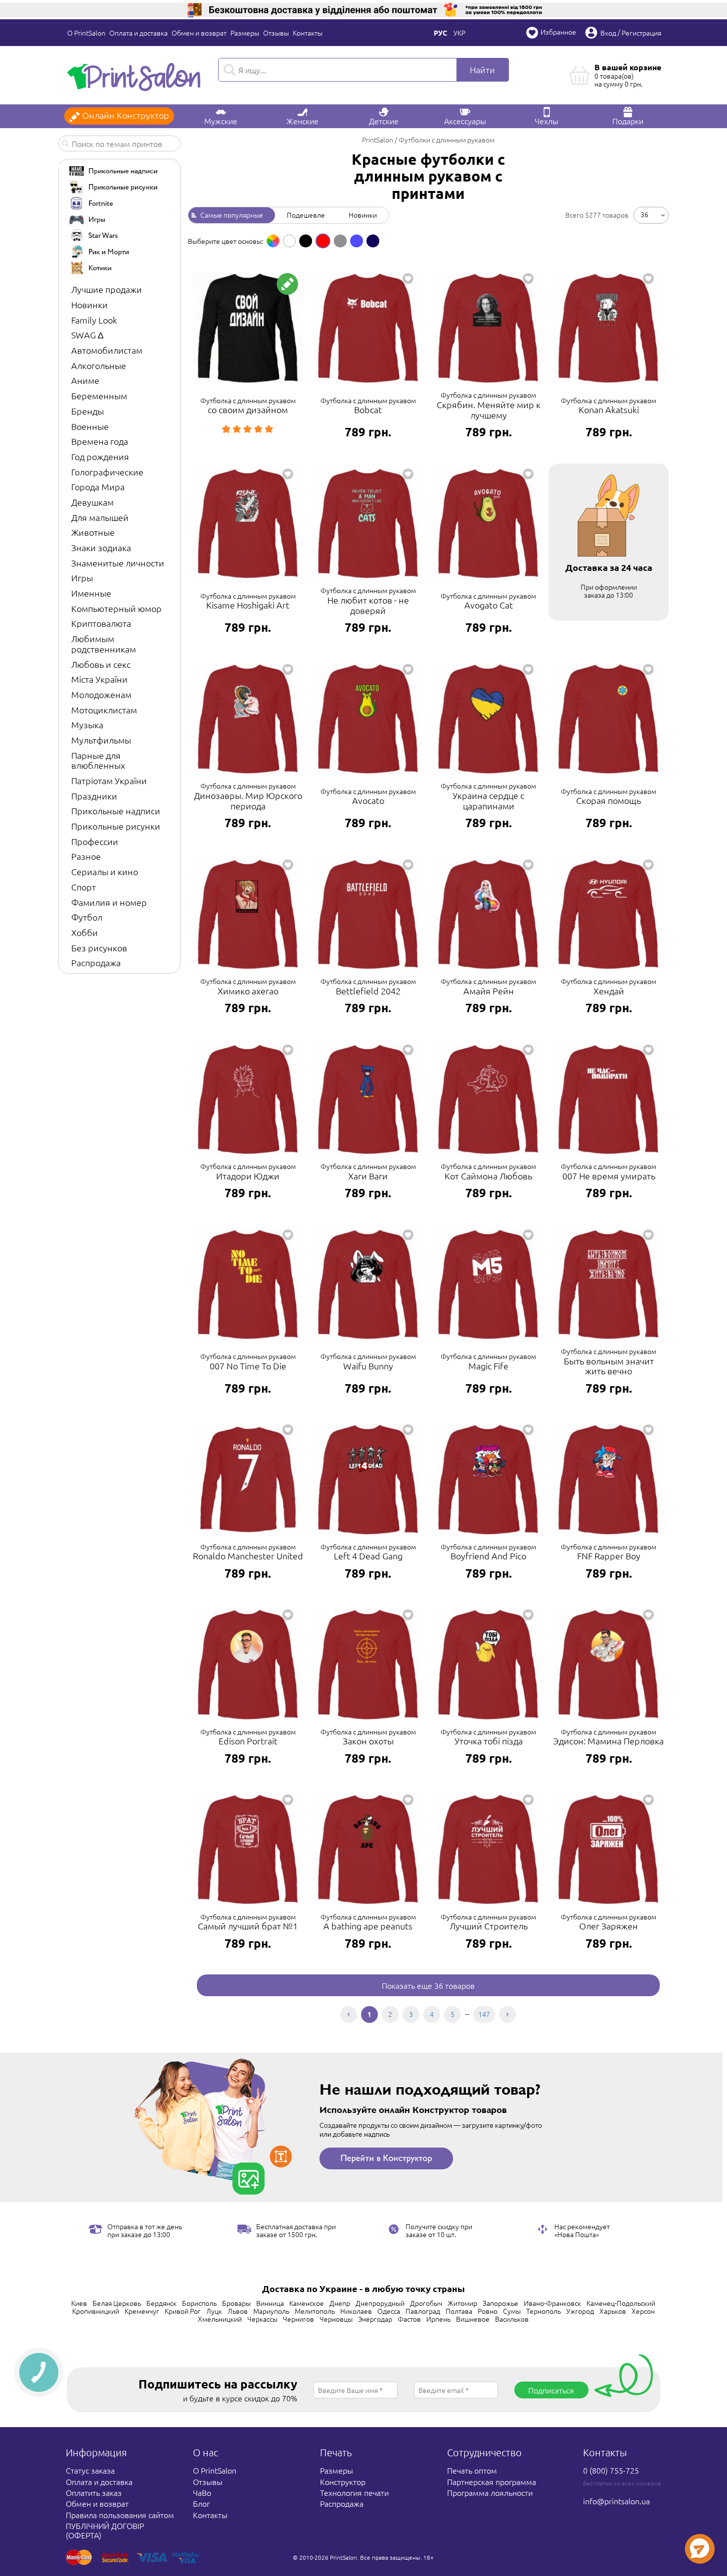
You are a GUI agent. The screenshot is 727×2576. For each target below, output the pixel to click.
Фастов (409, 2319)
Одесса (389, 2311)
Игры (82, 578)
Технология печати (354, 2492)
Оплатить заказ (94, 2492)
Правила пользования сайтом (120, 2515)
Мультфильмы (101, 740)
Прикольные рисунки (116, 826)
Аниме (85, 380)
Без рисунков (99, 948)
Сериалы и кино (105, 871)
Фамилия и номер (109, 902)
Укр (459, 33)
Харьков (613, 2311)
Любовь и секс (101, 664)
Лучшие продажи (107, 289)
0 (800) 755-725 (611, 2470)
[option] (273, 241)
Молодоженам (101, 694)
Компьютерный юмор (116, 608)
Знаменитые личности (118, 563)
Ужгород (580, 2311)
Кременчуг (142, 2311)
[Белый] (289, 241)
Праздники (94, 796)
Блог (201, 2503)
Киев (79, 2303)
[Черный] (306, 241)
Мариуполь (271, 2311)
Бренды (88, 411)
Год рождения (100, 456)
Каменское (307, 2303)
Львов (238, 2311)
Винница (270, 2303)
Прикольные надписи (116, 811)
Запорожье (500, 2303)
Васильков (512, 2319)
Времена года (100, 441)
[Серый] (340, 241)
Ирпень (438, 2319)
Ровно (488, 2311)
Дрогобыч (426, 2303)
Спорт (84, 887)
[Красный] (323, 241)
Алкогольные (99, 365)
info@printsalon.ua (616, 2501)
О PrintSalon (86, 33)
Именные (91, 593)
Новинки (90, 304)
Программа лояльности (490, 2492)
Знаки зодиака (101, 547)
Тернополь (544, 2311)
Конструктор (343, 2482)
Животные (93, 532)
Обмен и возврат (199, 33)
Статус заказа (90, 2470)
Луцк (214, 2311)
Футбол (87, 917)
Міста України (99, 679)
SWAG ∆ (87, 335)
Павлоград (423, 2311)
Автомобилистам (107, 350)
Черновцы (336, 2319)
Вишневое (473, 2319)
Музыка (87, 725)
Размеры (245, 33)
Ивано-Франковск (552, 2303)
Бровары (236, 2303)
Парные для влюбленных (98, 760)
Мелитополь (315, 2311)
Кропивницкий (96, 2311)
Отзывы (276, 33)
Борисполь (199, 2303)
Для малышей (100, 517)
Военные (90, 426)
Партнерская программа (492, 2482)
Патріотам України (109, 780)
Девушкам (92, 502)
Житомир (462, 2303)
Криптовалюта (101, 623)
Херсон (643, 2311)
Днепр (340, 2303)
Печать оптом (472, 2470)
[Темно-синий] (373, 241)
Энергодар (375, 2319)
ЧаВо (202, 2492)
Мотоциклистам (104, 710)
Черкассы (262, 2319)
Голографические (107, 472)
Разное (86, 856)
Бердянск (161, 2303)
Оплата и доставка (138, 33)
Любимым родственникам (104, 644)
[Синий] (357, 241)
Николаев (356, 2311)
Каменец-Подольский (621, 2303)
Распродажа (96, 962)
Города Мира (98, 487)
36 (644, 214)
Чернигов (298, 2319)
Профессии (95, 841)
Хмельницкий (220, 2319)
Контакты (308, 33)
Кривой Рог (183, 2311)
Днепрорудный (380, 2303)
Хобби (85, 932)
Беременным (99, 396)
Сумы (512, 2311)
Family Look (94, 320)
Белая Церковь (117, 2303)
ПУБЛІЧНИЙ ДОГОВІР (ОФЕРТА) (105, 2530)
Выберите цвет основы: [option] (226, 241)
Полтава (459, 2311)
